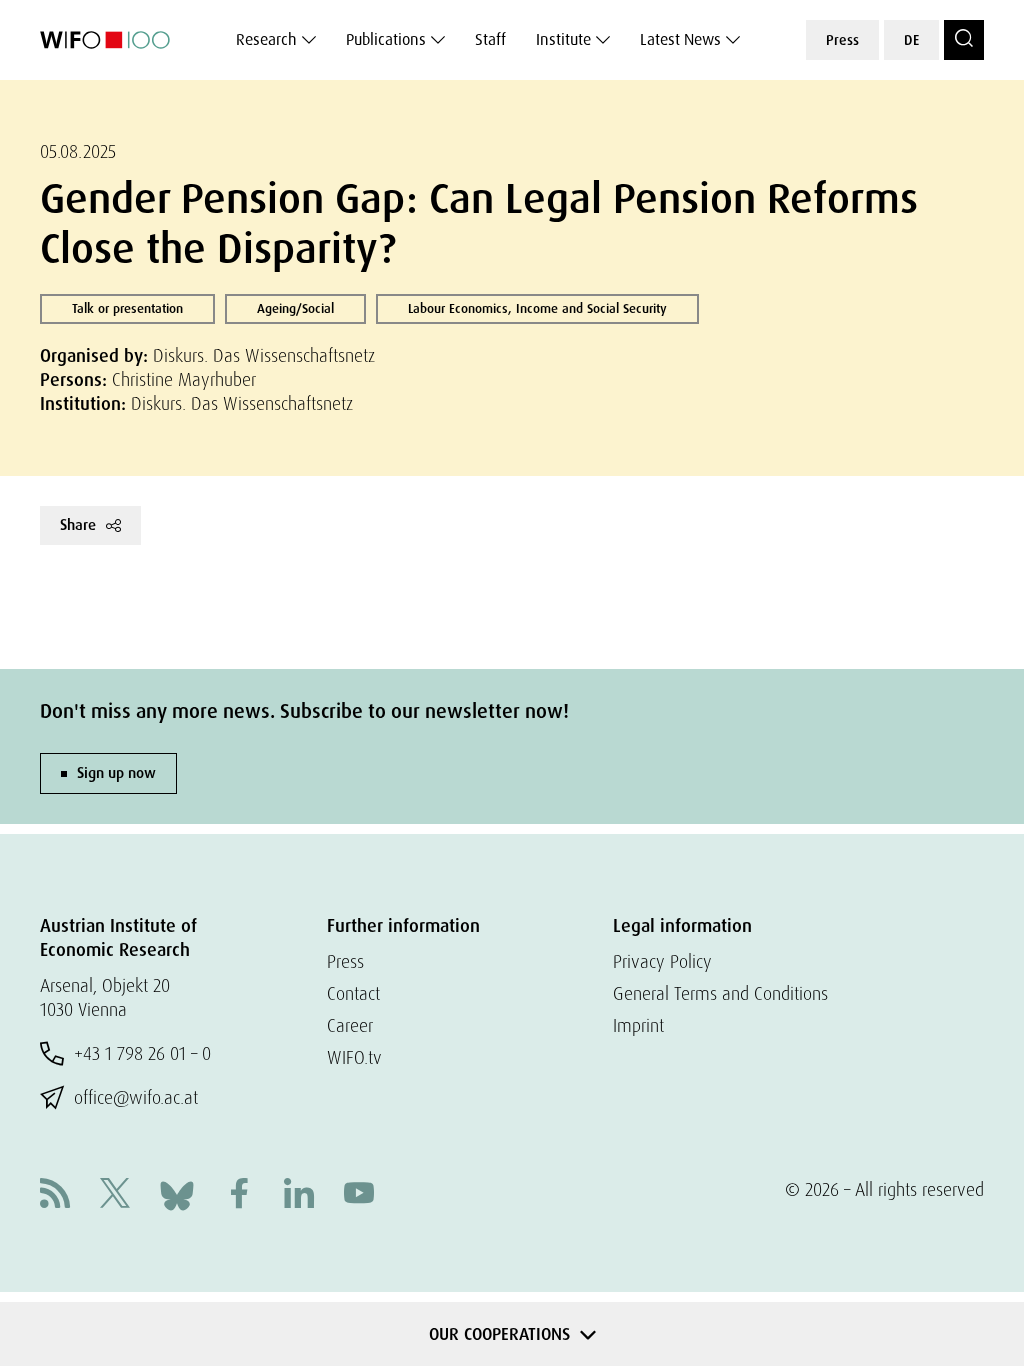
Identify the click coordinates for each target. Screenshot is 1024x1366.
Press (842, 40)
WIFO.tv (354, 1057)
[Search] (964, 40)
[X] (115, 1195)
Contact (353, 993)
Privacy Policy (662, 961)
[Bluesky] (177, 1193)
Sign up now (116, 773)
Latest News (680, 39)
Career (350, 1025)
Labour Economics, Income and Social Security (537, 308)
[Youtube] (359, 1195)
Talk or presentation (127, 308)
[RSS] (55, 1195)
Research (266, 39)
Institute (563, 39)
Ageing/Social (295, 308)
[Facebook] (239, 1195)
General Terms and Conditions (720, 993)
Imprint (638, 1025)
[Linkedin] (299, 1195)
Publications (386, 39)
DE (911, 40)
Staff (490, 39)
